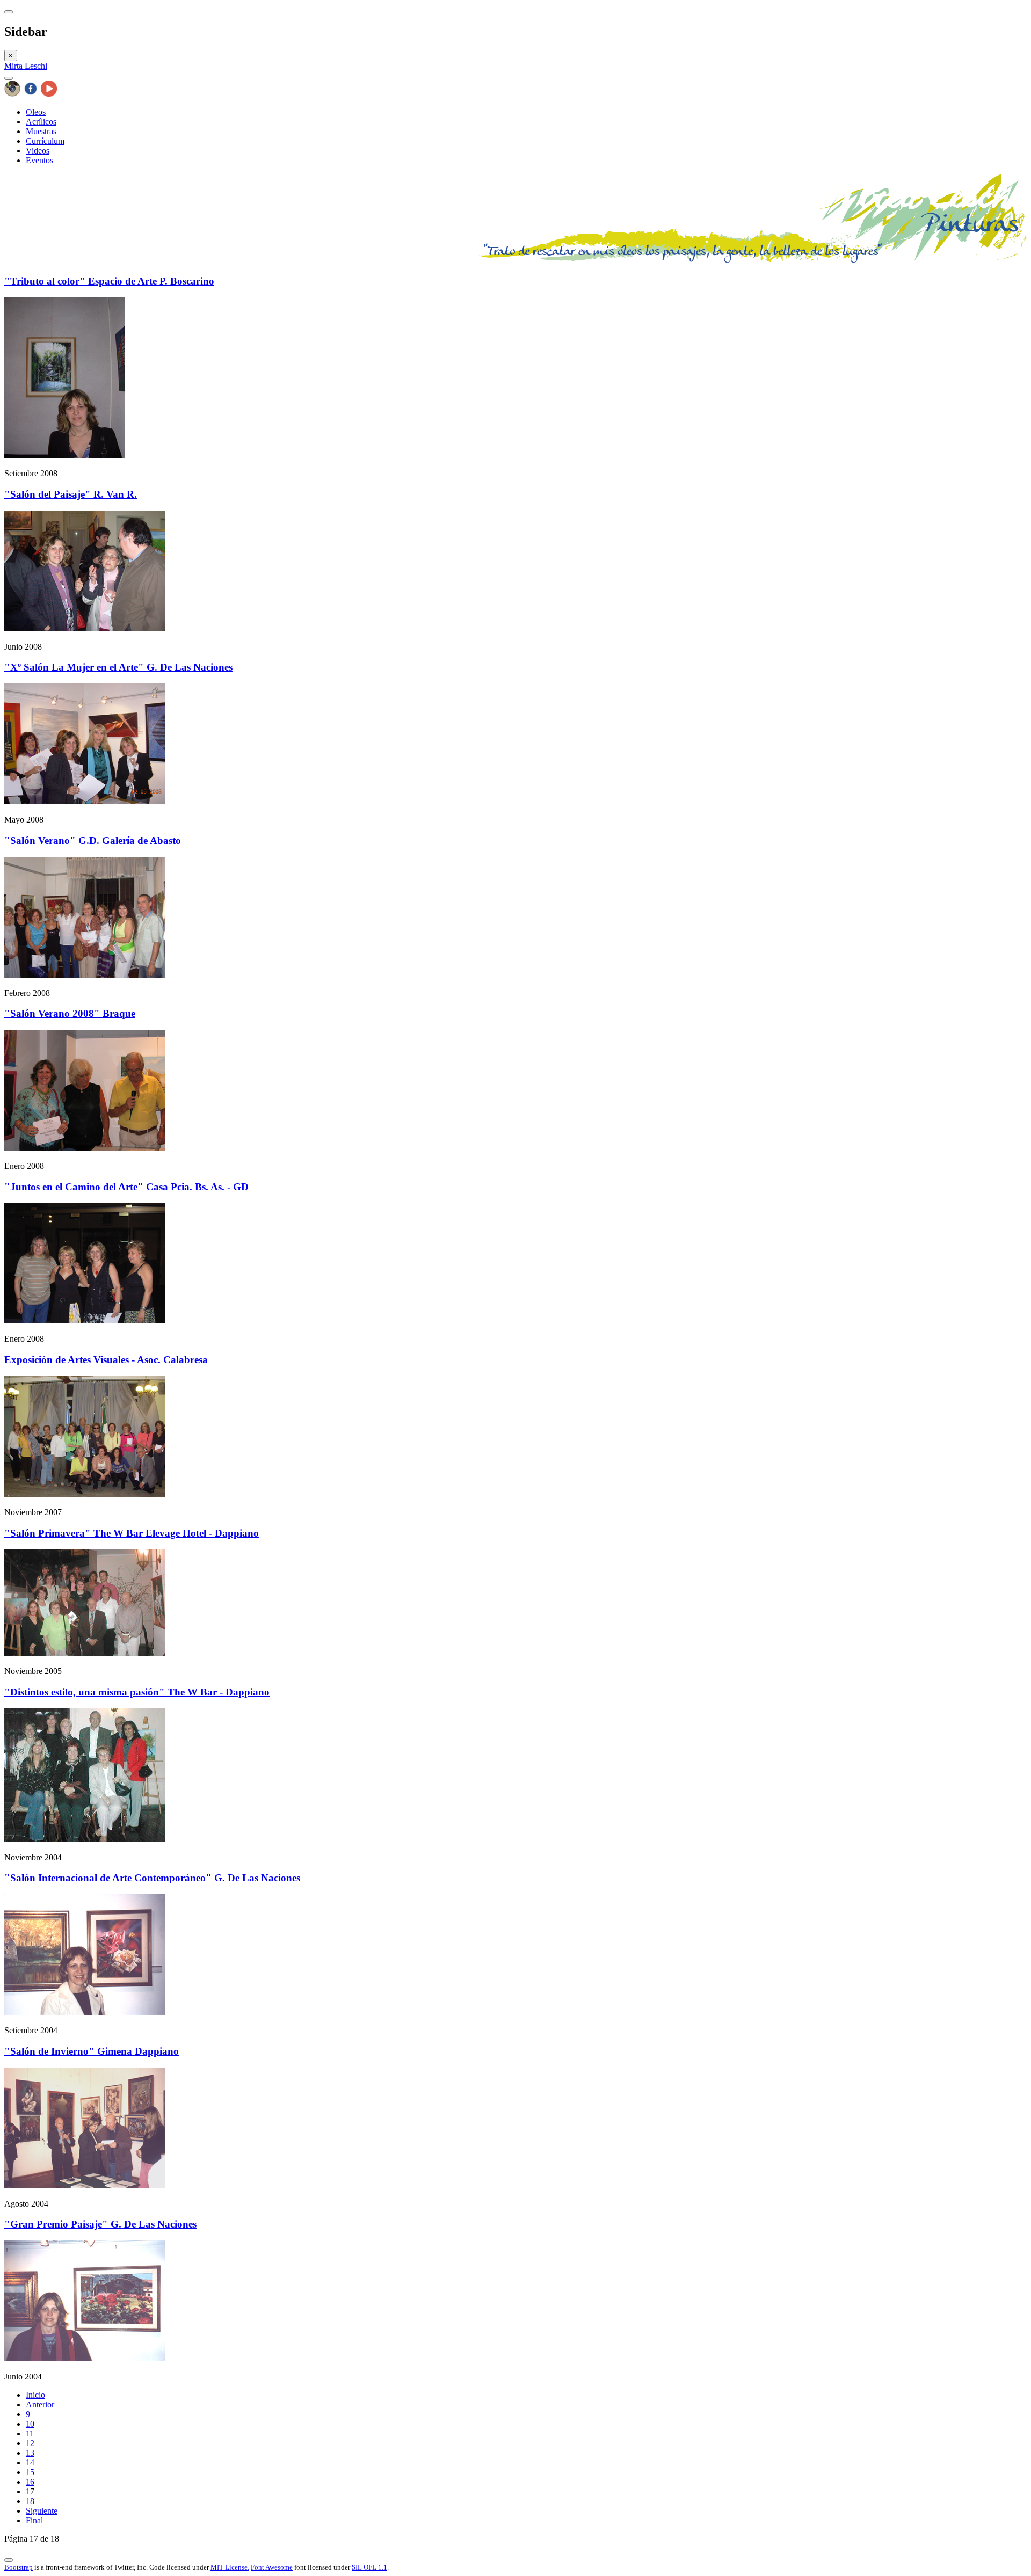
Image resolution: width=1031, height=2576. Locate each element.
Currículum (45, 141)
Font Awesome (272, 2567)
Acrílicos (41, 122)
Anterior (40, 2404)
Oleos (36, 112)
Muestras (41, 131)
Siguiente (42, 2511)
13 (30, 2453)
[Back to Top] (9, 2560)
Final (34, 2520)
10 (30, 2424)
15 (30, 2472)
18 (30, 2501)
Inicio (35, 2395)
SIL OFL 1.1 (369, 2567)
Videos (38, 151)
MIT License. (230, 2567)
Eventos (39, 160)
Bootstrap (19, 2567)
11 (30, 2433)
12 (30, 2443)
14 (30, 2462)
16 (30, 2482)
